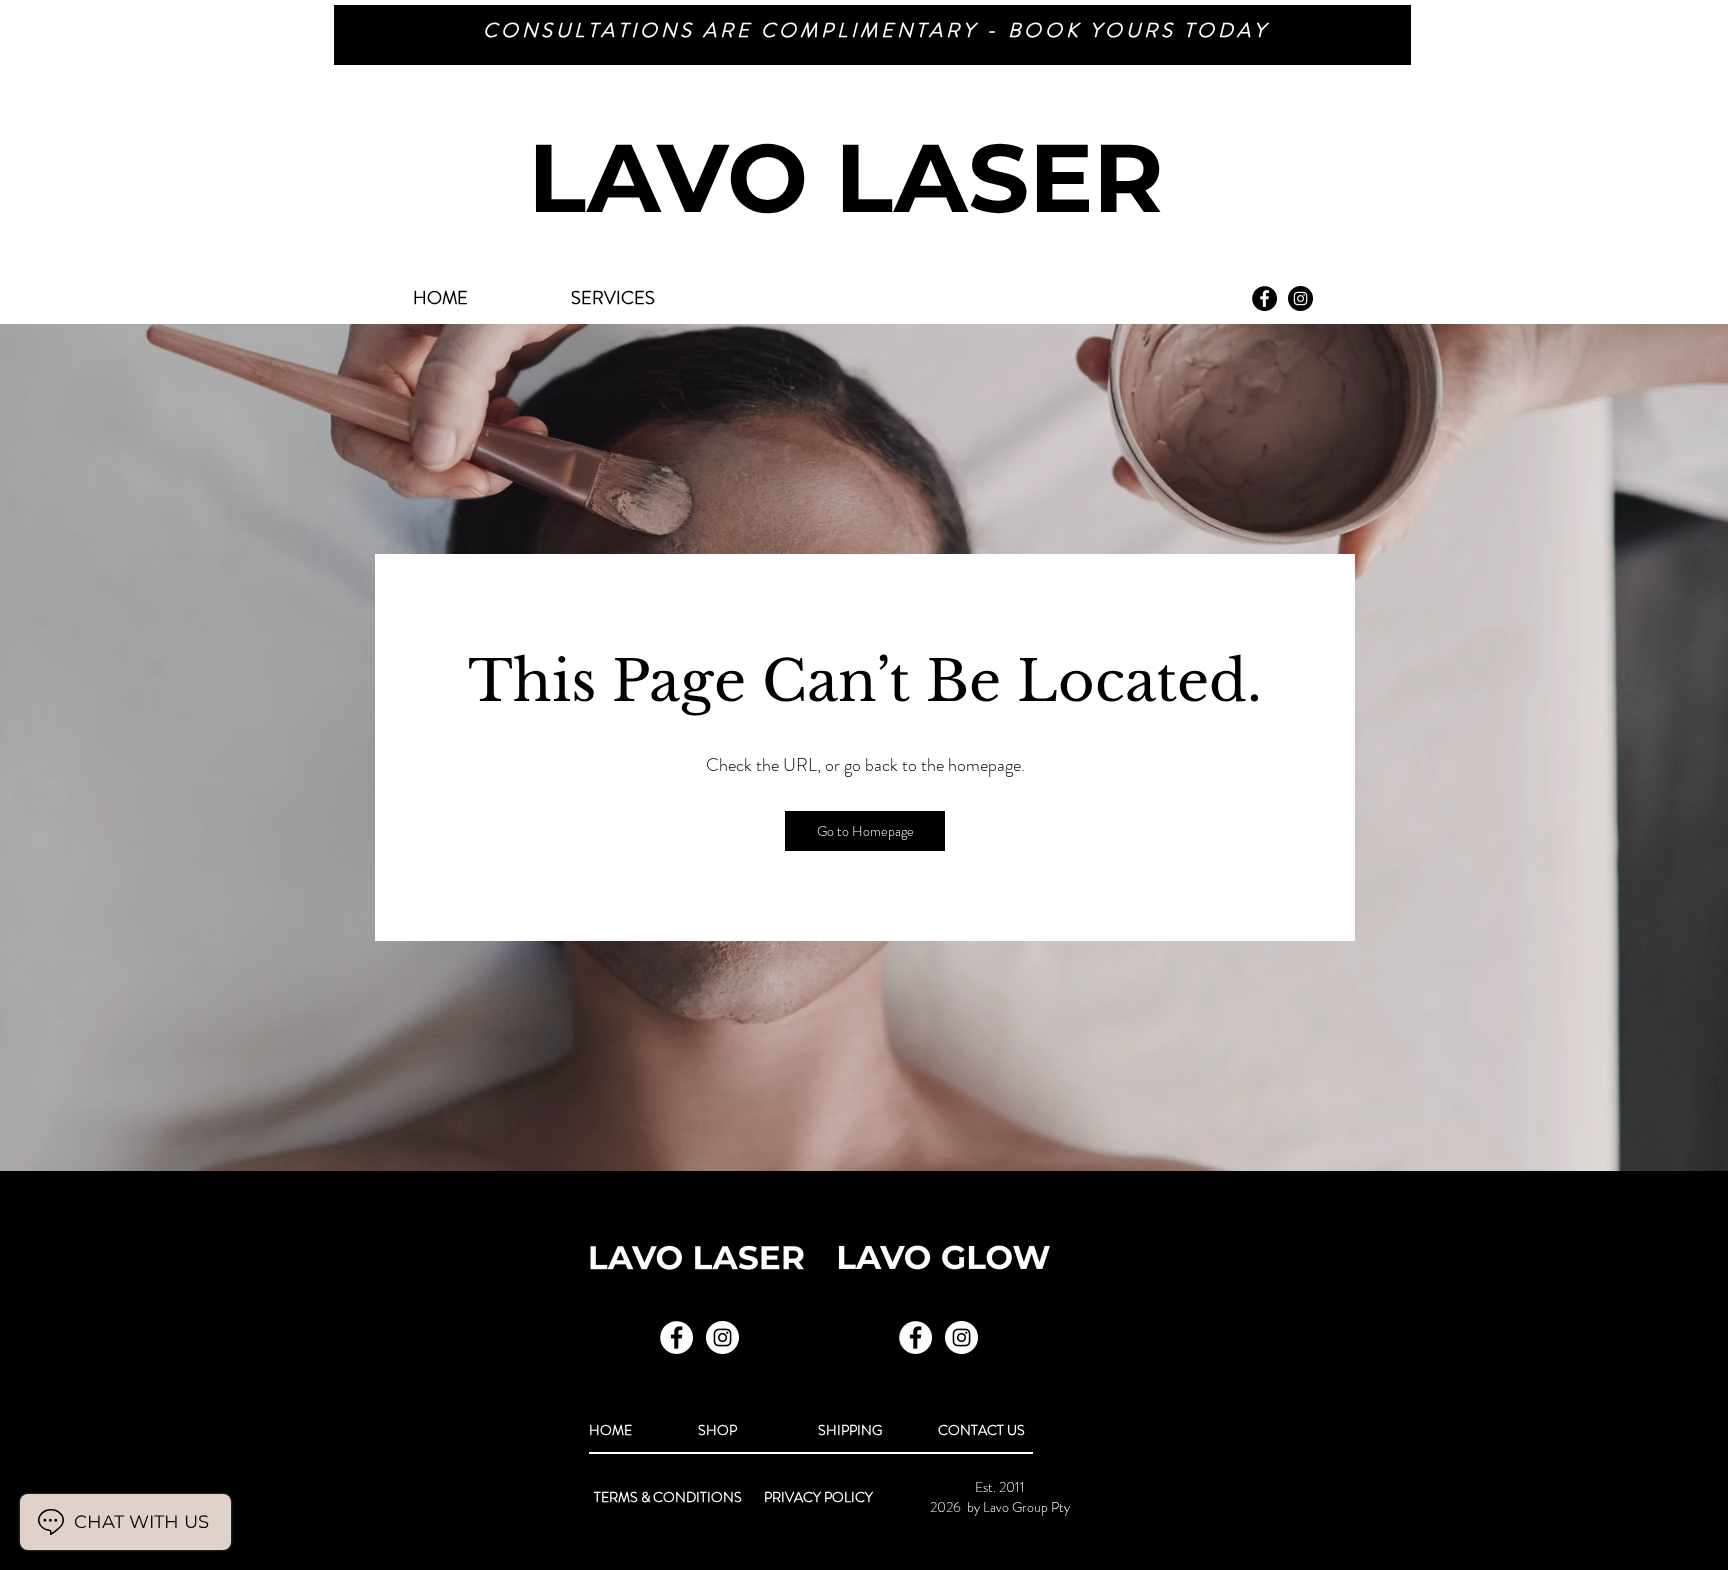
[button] (865, 831)
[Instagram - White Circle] (961, 1337)
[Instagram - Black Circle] (1300, 298)
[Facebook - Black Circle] (1264, 298)
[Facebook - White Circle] (915, 1337)
